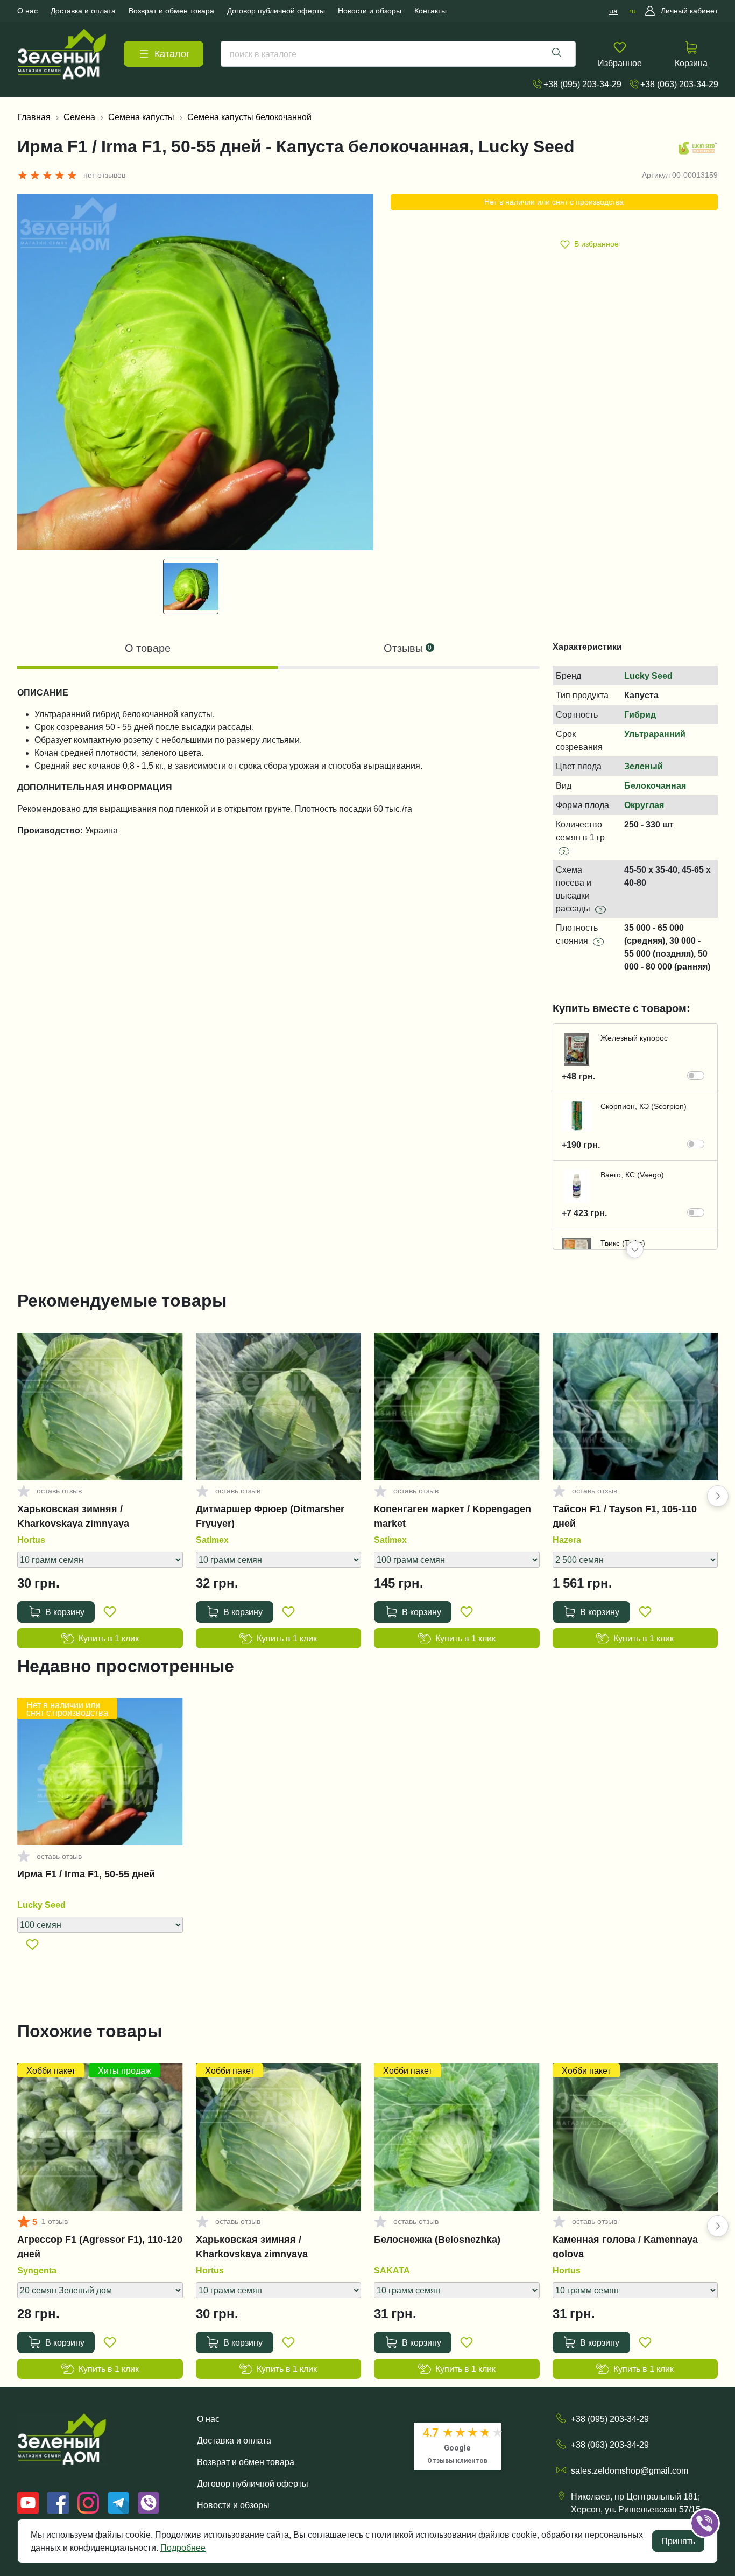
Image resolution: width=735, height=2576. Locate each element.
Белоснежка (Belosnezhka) (437, 2240)
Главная (34, 117)
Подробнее (183, 2547)
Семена (79, 117)
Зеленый (644, 766)
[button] (635, 1250)
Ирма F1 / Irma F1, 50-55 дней (86, 1874)
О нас (208, 2419)
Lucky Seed (648, 676)
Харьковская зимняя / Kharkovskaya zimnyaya (73, 1516)
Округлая (644, 805)
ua (613, 11)
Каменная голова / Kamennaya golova (625, 2247)
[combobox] (398, 54)
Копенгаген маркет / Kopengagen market (453, 1516)
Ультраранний (655, 734)
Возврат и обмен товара (246, 2462)
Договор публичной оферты (253, 2483)
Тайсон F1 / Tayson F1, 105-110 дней (625, 1516)
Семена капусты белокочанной (249, 117)
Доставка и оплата (234, 2440)
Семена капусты (141, 117)
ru (632, 11)
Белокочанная (655, 785)
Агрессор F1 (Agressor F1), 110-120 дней (100, 2247)
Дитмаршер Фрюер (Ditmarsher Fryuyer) (270, 1516)
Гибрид (640, 714)
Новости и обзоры (233, 2505)
